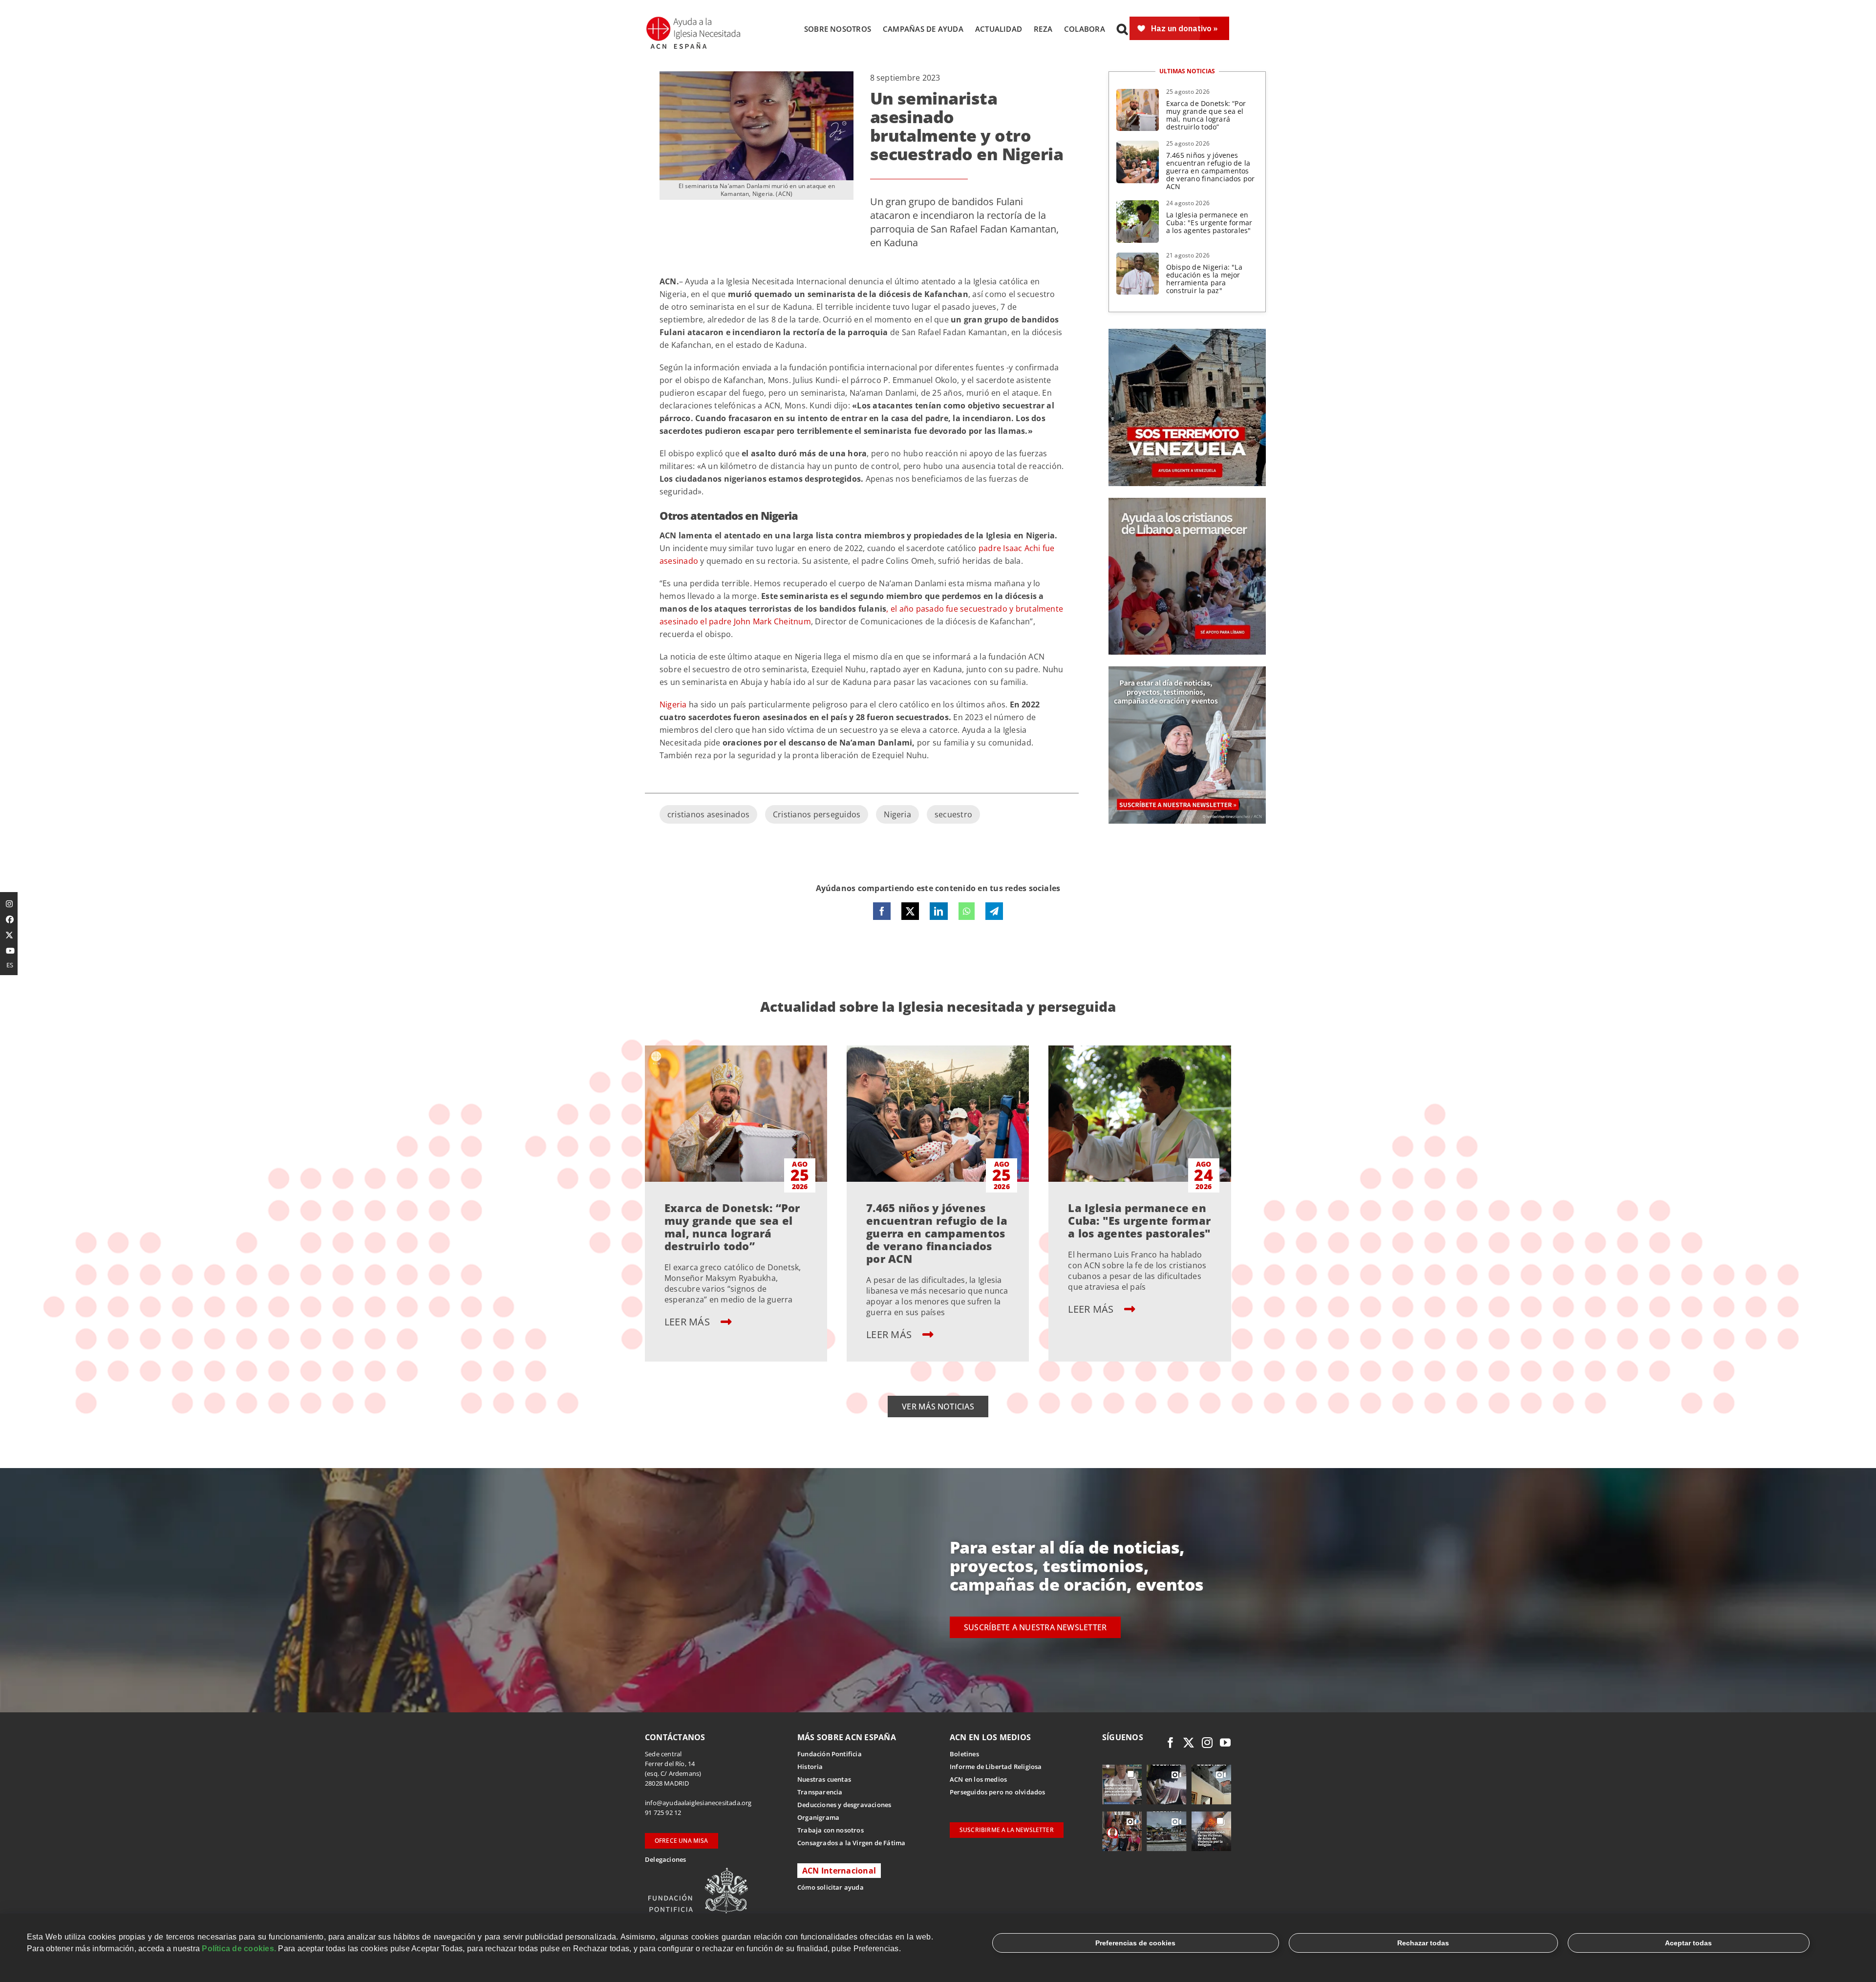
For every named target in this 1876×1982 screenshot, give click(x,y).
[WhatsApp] (967, 911)
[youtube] (1225, 1743)
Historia (810, 1767)
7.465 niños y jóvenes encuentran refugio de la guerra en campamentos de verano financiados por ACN (1211, 171)
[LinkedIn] (938, 911)
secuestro (953, 814)
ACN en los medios (978, 1779)
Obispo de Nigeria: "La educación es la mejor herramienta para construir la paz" (1204, 279)
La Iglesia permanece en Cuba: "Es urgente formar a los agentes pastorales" (1209, 223)
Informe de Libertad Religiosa (996, 1767)
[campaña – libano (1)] (1187, 502)
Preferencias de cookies (1135, 1943)
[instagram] (1207, 1743)
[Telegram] (994, 911)
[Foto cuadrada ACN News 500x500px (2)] (1187, 333)
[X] (910, 911)
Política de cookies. (239, 1949)
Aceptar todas (1688, 1943)
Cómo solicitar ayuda (831, 1887)
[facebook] (1171, 1743)
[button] (1122, 29)
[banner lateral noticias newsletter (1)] (1187, 670)
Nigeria (897, 814)
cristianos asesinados (708, 814)
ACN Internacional (839, 1871)
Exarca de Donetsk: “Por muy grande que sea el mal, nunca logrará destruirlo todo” (1206, 115)
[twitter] (1189, 1743)
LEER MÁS (688, 1322)
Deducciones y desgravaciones (844, 1805)
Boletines (964, 1754)
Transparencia (820, 1792)
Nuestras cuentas (824, 1779)
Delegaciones (665, 1859)
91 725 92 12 (663, 1812)
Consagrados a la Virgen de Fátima (851, 1843)
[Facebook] (882, 911)
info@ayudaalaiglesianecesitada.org (698, 1803)
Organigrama (818, 1817)
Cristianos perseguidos (817, 814)
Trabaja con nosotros (831, 1830)
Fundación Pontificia (830, 1754)
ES (10, 965)
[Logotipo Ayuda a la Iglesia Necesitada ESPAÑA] (694, 20)
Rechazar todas (1423, 1943)
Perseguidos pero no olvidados (998, 1792)
